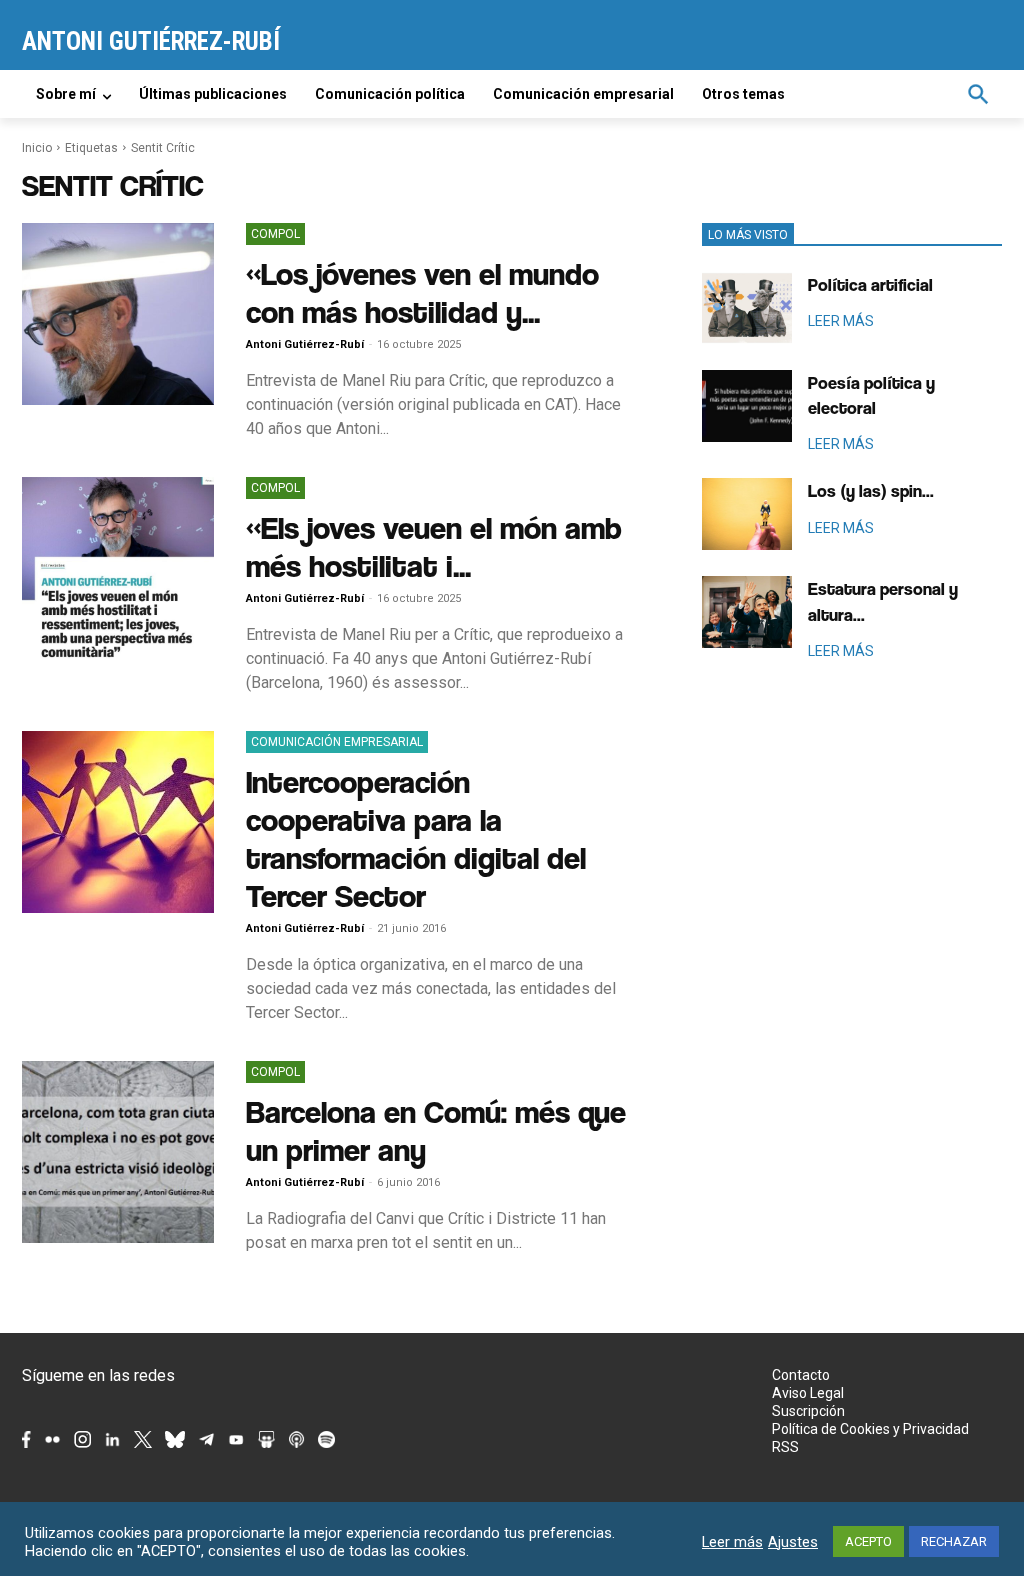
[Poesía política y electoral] (747, 406)
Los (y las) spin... (871, 490)
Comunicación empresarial (337, 742)
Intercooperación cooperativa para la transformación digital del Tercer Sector (416, 838)
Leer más (732, 1542)
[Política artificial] (747, 308)
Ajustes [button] (793, 1542)
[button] (978, 94)
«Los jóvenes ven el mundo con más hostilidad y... (422, 292)
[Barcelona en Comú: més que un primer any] (118, 1152)
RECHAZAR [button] (954, 1541)
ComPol (275, 234)
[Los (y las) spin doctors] (747, 514)
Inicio (37, 148)
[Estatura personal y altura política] (747, 612)
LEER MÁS (841, 321)
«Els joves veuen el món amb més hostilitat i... (434, 546)
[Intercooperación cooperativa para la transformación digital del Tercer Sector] (118, 822)
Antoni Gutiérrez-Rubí (305, 344)
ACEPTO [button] (868, 1541)
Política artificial (870, 284)
